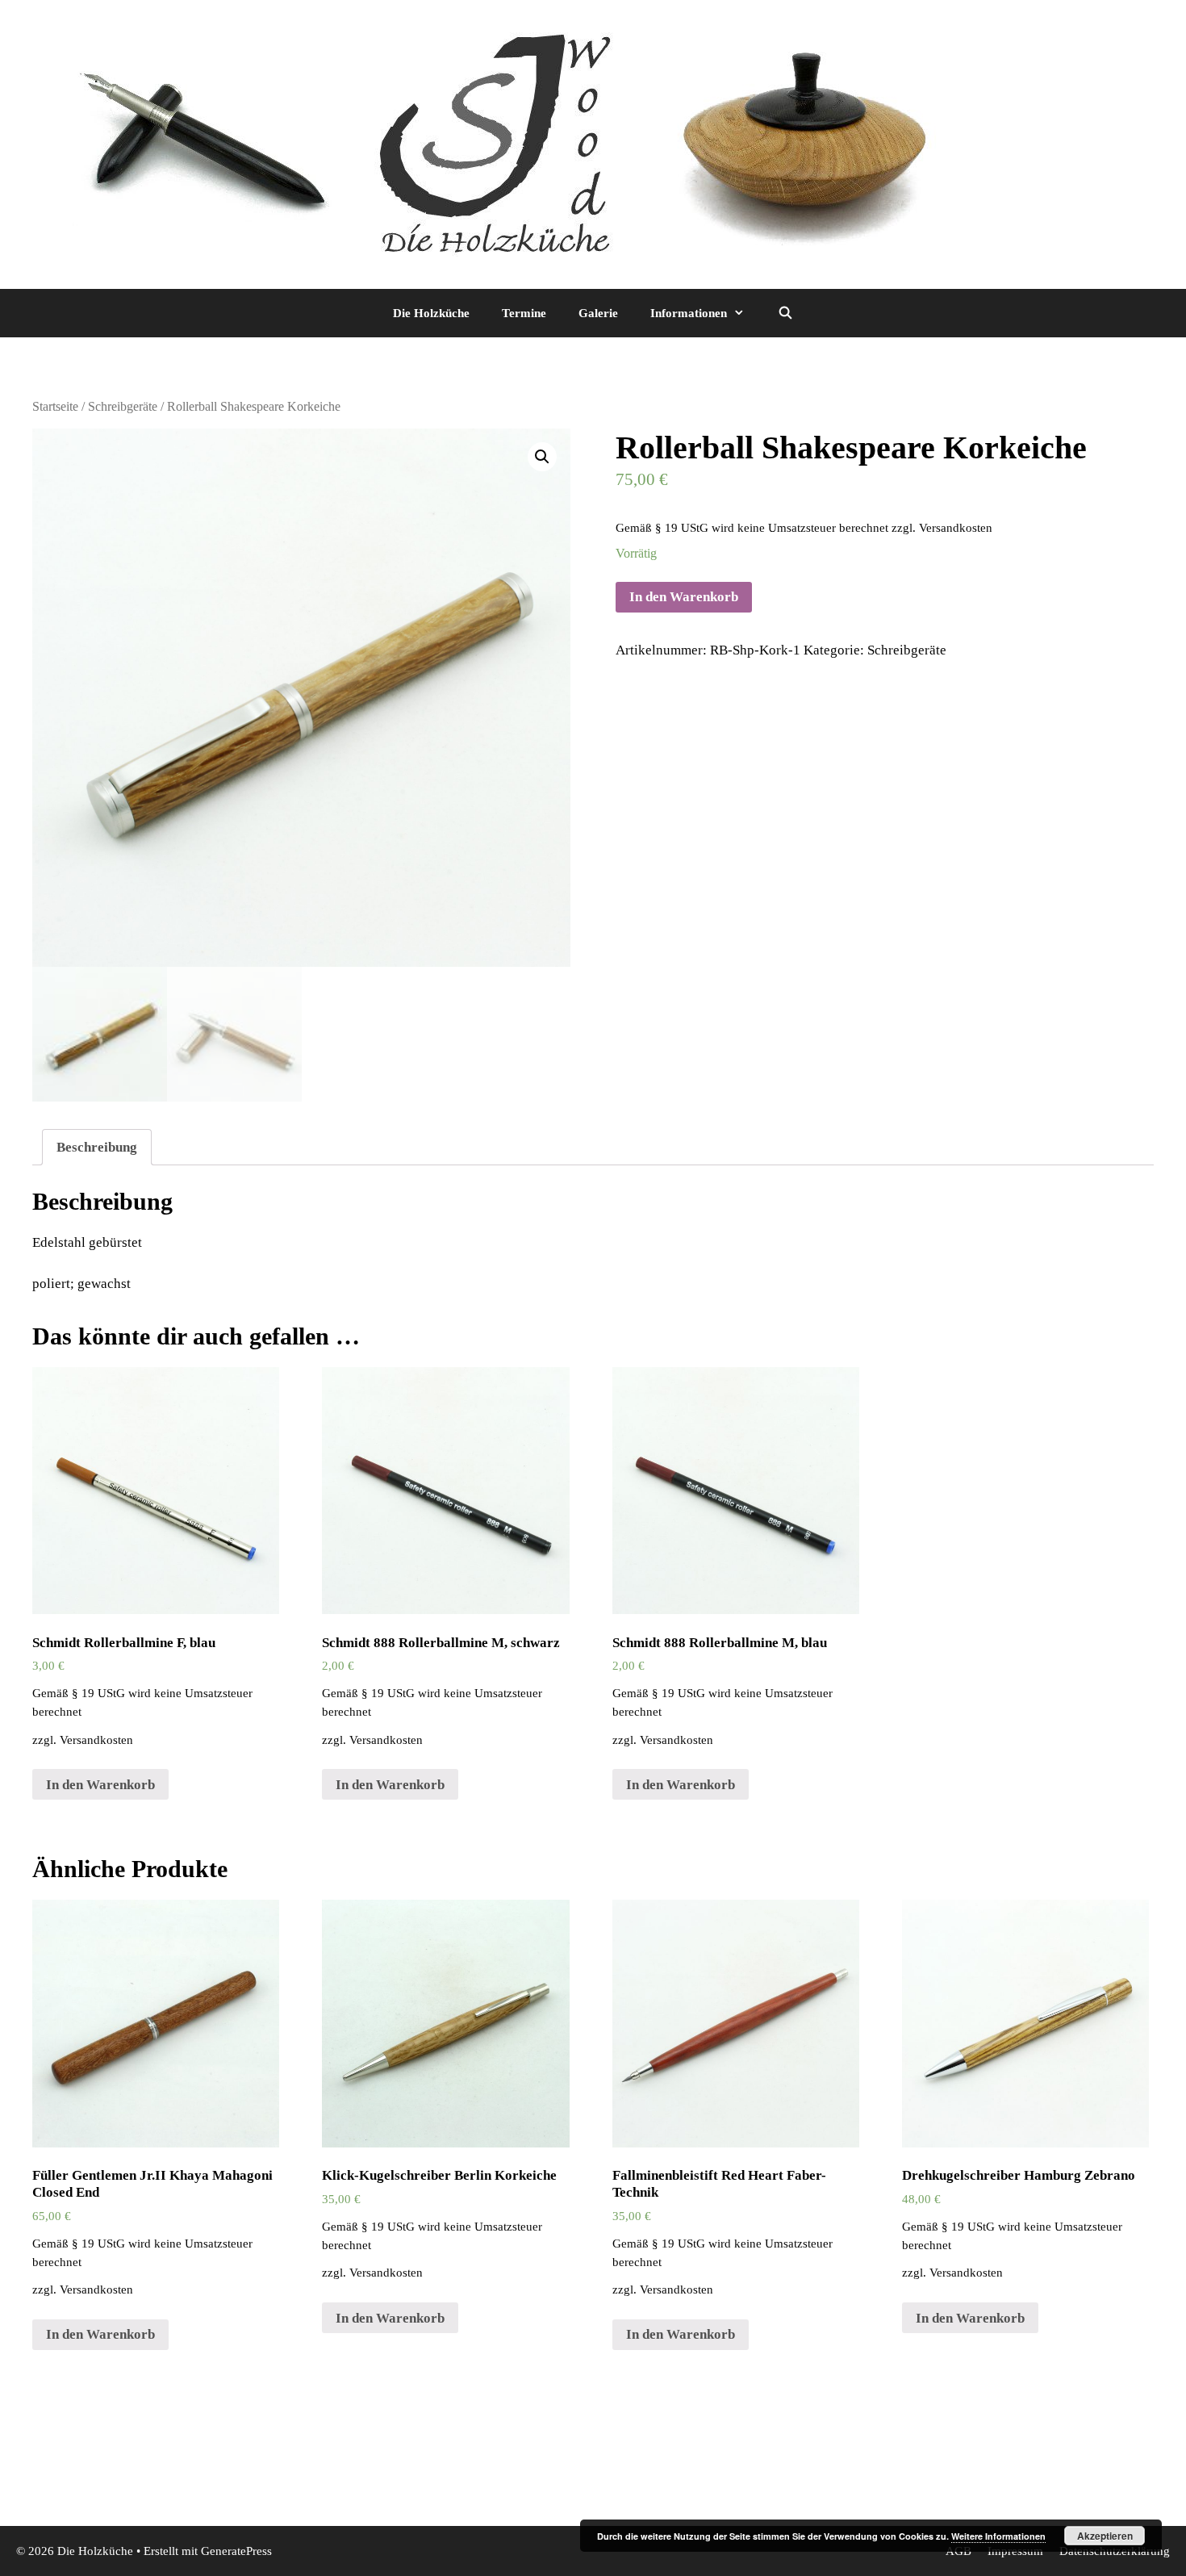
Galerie (598, 313)
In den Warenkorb (684, 597)
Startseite (55, 406)
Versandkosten (956, 527)
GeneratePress (236, 2551)
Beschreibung (97, 1147)
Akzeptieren (1105, 2536)
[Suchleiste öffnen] (785, 313)
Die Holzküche (431, 313)
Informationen (689, 313)
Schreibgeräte (123, 406)
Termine (524, 313)
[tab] (97, 1147)
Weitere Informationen (998, 2536)
